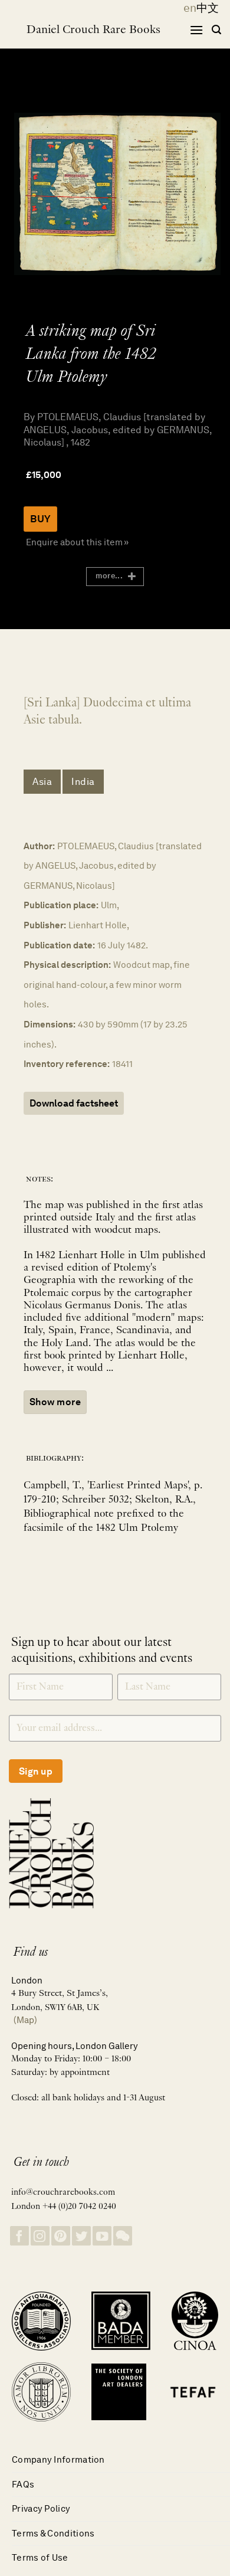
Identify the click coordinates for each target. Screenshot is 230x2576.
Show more (55, 1402)
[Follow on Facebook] (19, 2236)
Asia (42, 782)
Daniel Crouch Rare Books (93, 30)
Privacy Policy (41, 2508)
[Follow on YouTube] (102, 2236)
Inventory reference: (67, 1064)
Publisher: (45, 925)
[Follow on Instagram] (40, 2236)
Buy (40, 519)
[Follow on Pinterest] (61, 2236)
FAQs (23, 2484)
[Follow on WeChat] (123, 2236)
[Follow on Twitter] (81, 2236)
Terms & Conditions (53, 2533)
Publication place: (61, 905)
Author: (39, 846)
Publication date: (59, 945)
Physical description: (67, 965)
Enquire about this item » (77, 542)
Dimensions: (50, 1024)
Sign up (36, 1771)
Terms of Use (40, 2557)
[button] (196, 30)
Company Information (58, 2459)
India (83, 782)
